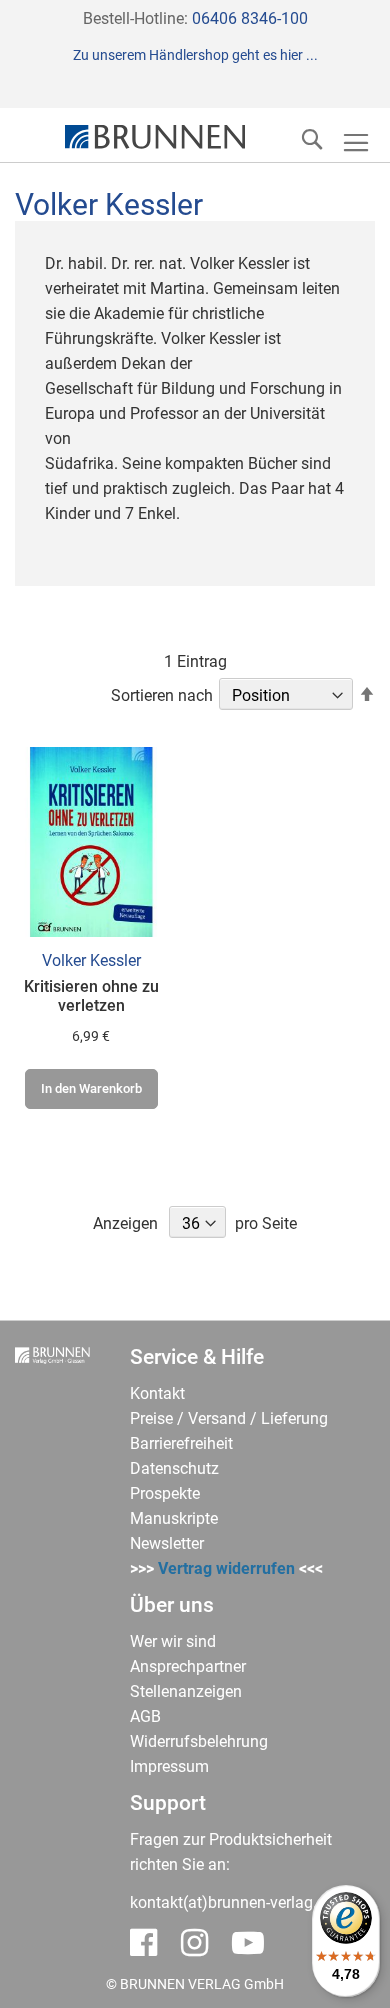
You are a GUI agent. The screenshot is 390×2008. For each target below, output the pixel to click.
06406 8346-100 (250, 18)
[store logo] (155, 137)
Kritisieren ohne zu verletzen (91, 996)
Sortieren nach (162, 695)
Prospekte (165, 1493)
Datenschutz (174, 1468)
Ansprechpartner (188, 1666)
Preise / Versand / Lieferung (229, 1418)
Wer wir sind (173, 1641)
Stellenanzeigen (186, 1691)
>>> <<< (226, 1568)
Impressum (169, 1766)
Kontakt (157, 1393)
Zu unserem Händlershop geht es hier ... (195, 55)
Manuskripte (174, 1518)
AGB (145, 1716)
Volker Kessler (91, 960)
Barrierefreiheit (181, 1443)
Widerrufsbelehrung (199, 1741)
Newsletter (167, 1543)
